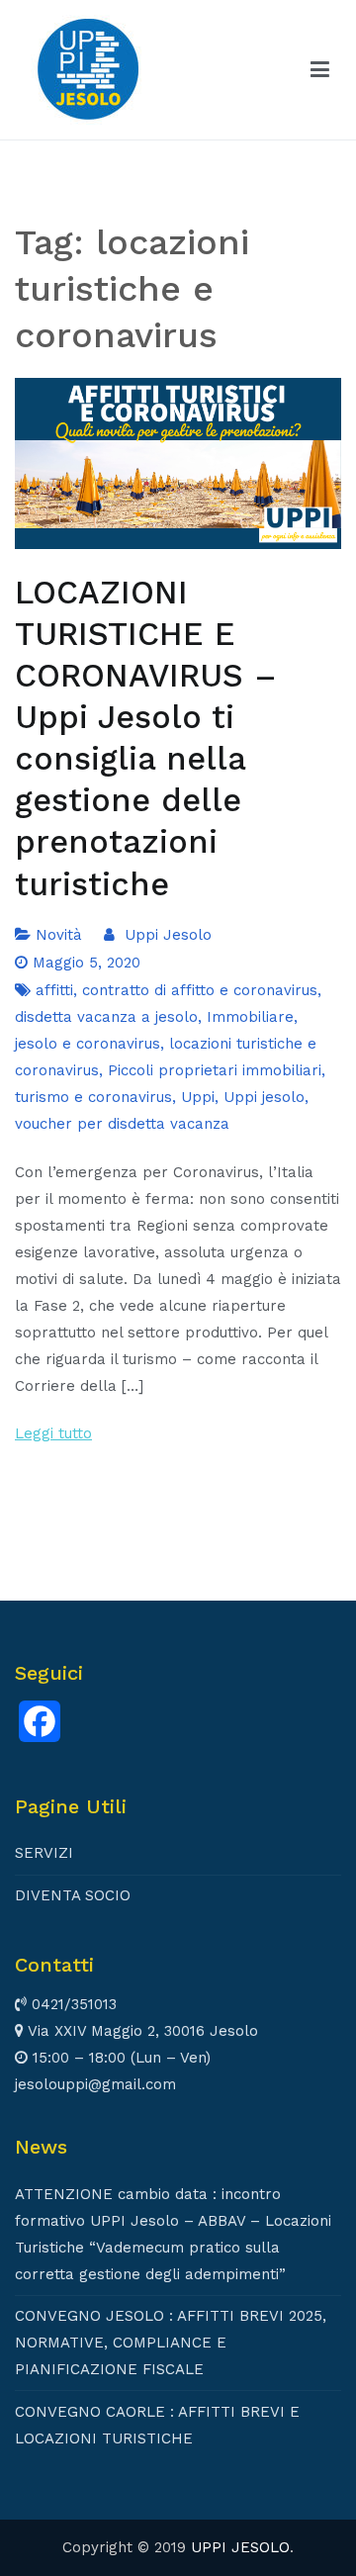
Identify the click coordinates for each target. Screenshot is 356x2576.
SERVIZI (44, 1853)
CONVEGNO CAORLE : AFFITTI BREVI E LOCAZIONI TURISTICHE (157, 2425)
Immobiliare (250, 1017)
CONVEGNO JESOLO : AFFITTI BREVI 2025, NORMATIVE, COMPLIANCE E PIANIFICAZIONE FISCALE (171, 2343)
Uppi (198, 1097)
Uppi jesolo (264, 1097)
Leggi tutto (53, 1433)
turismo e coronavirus (93, 1097)
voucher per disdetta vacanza (122, 1124)
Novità (59, 935)
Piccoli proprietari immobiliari (215, 1070)
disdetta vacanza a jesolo (106, 1017)
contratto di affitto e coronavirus (200, 990)
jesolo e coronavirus (88, 1044)
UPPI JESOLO (240, 2547)
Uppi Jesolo (168, 935)
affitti (54, 990)
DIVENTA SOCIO (73, 1895)
